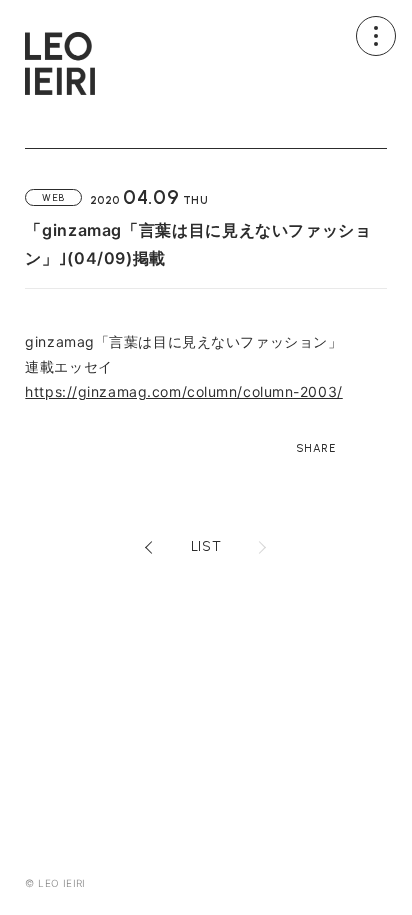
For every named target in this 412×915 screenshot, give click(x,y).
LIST (206, 547)
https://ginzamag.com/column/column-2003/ (183, 391)
